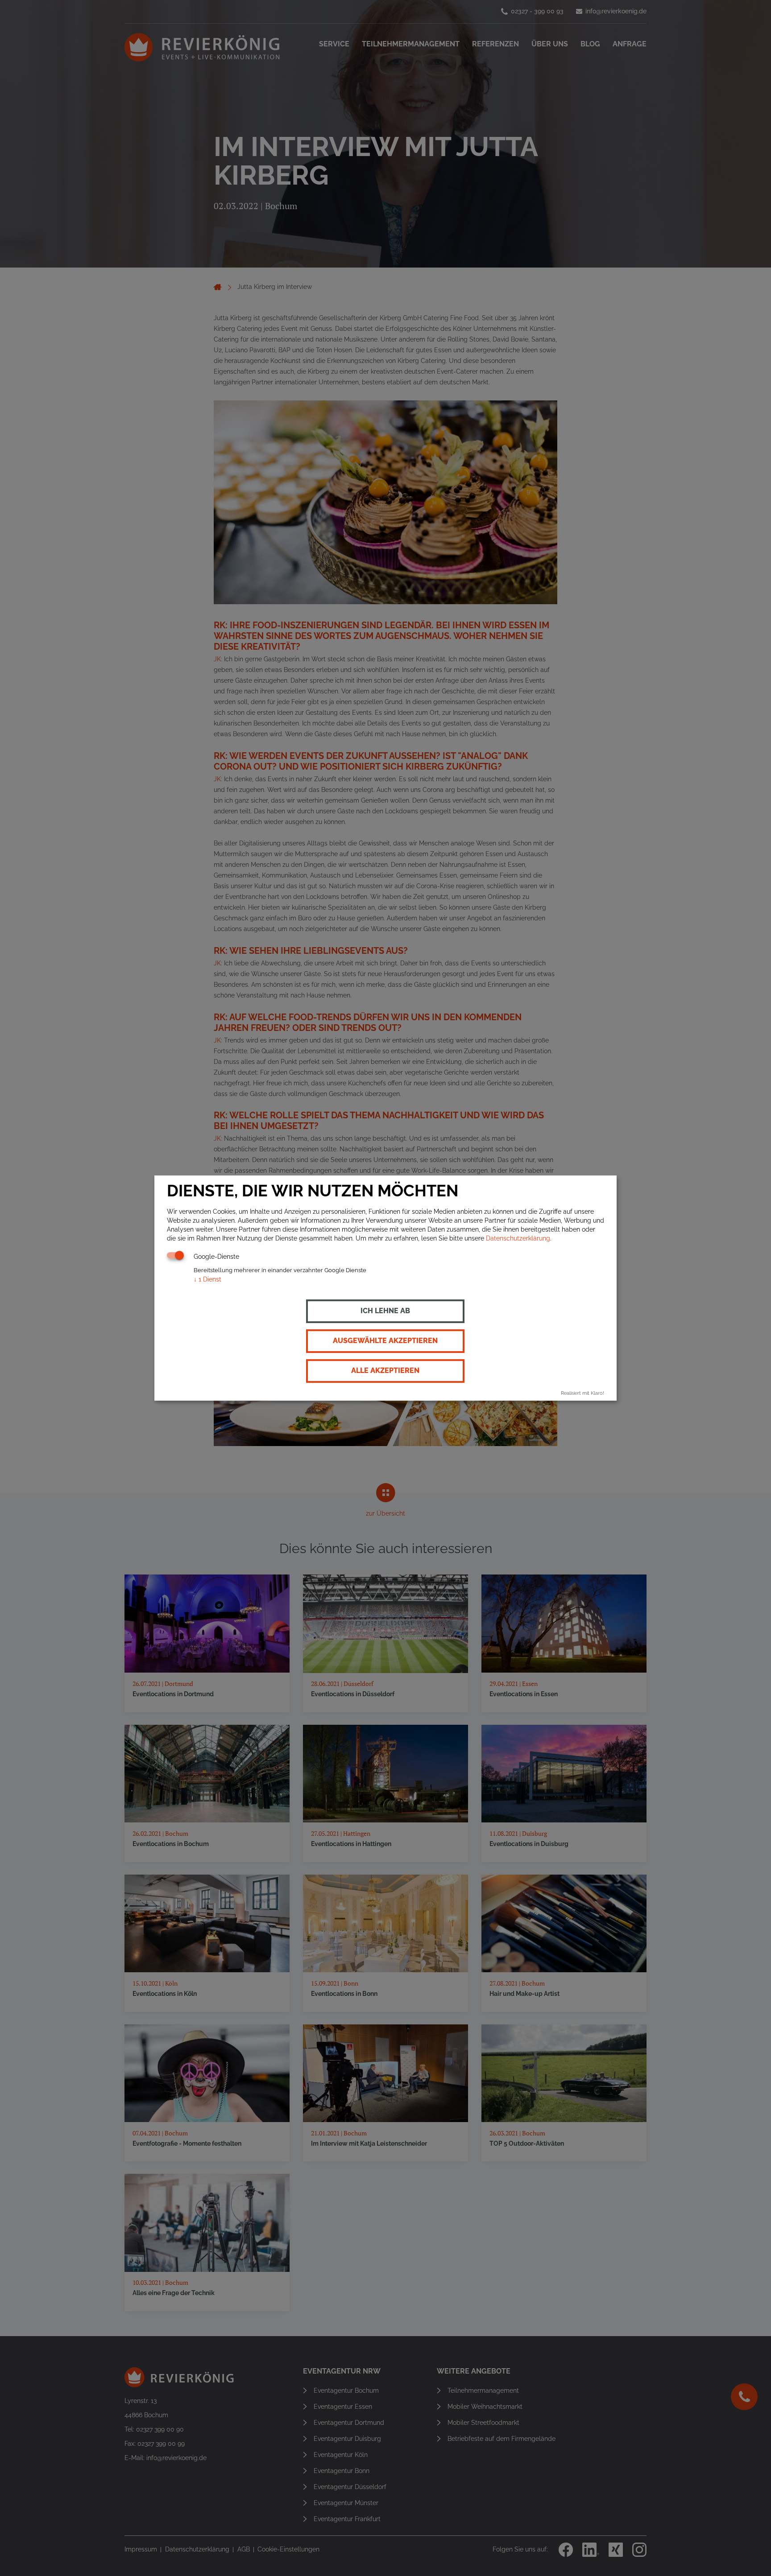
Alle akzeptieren (385, 1371)
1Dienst (207, 1279)
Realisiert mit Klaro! (582, 1393)
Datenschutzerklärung (518, 1238)
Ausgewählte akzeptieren (385, 1341)
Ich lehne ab (385, 1311)
